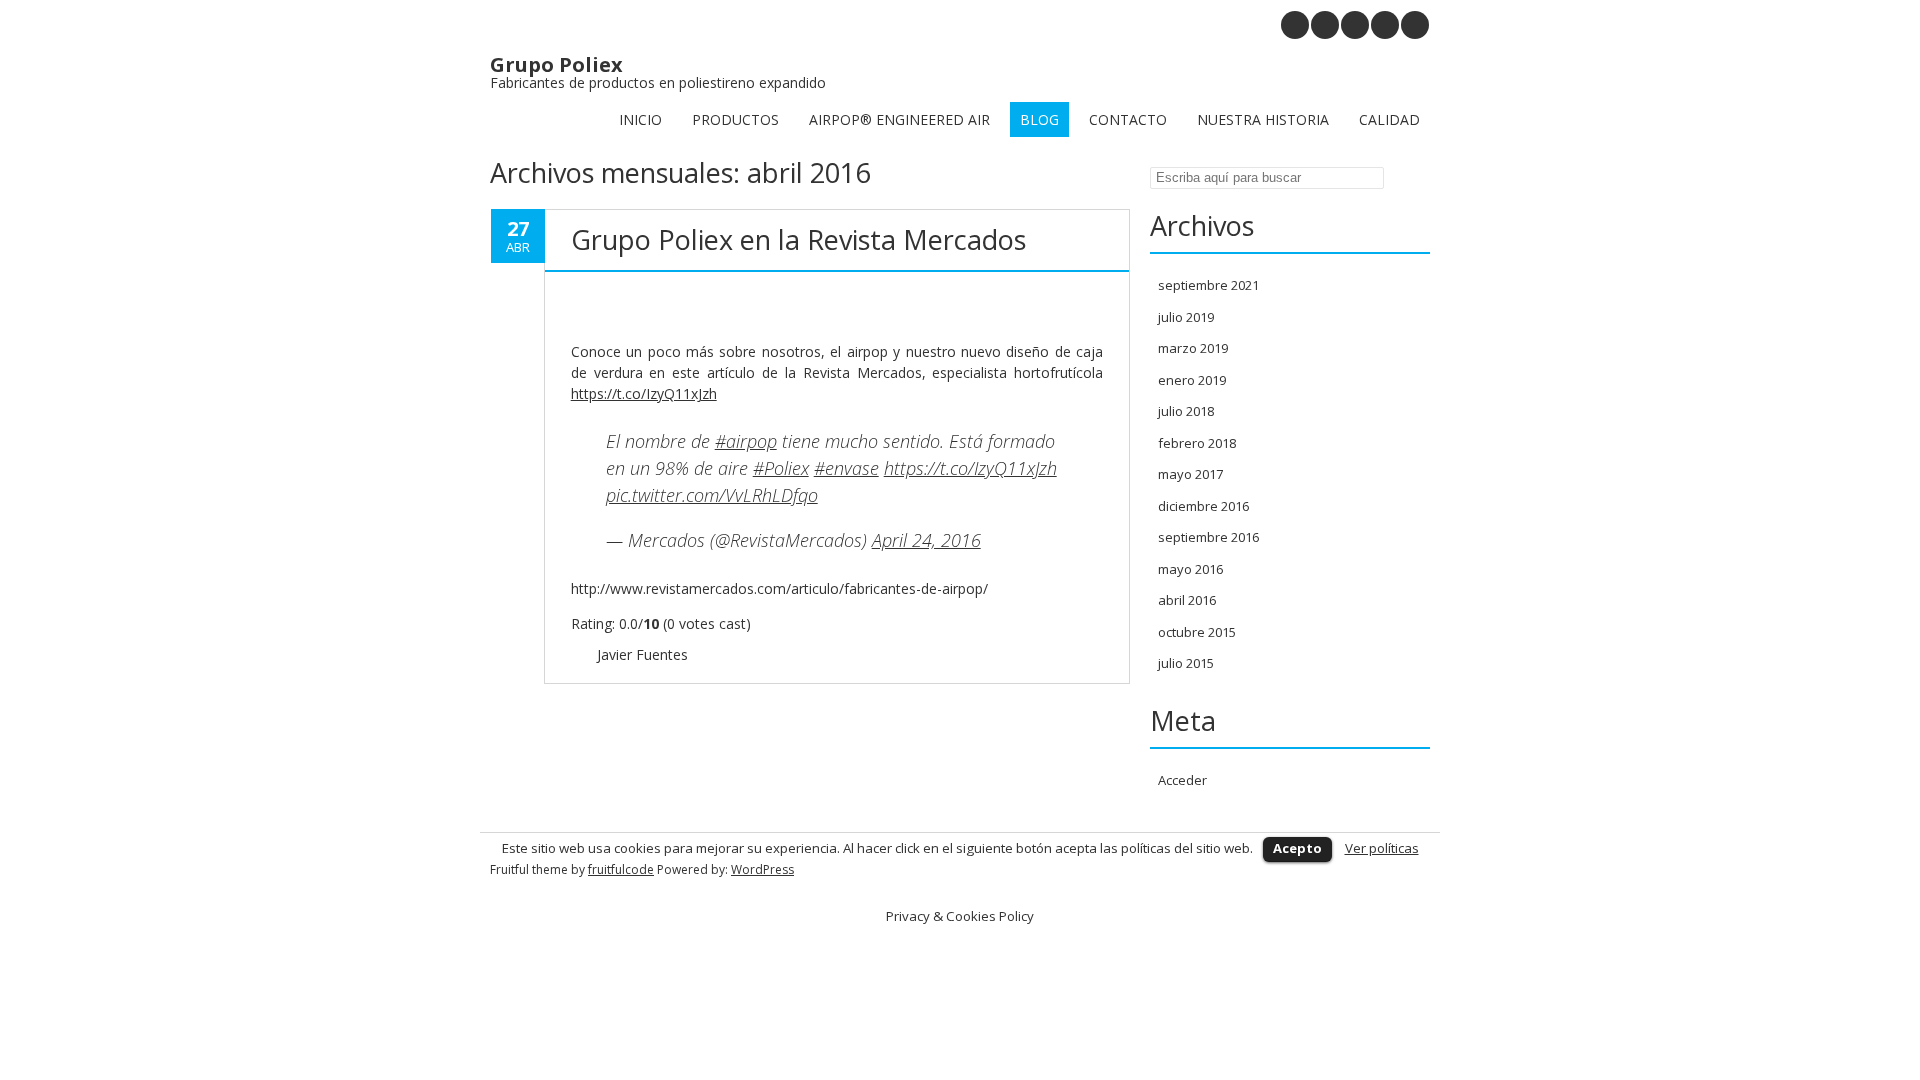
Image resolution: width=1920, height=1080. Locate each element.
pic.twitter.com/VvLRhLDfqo (712, 495)
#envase (846, 468)
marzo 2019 (1193, 348)
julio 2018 (1186, 411)
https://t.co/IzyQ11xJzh (644, 393)
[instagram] (1295, 25)
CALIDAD (1389, 119)
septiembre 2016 (1208, 537)
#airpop (746, 441)
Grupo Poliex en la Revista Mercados (798, 239)
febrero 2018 (1197, 443)
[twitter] (1385, 25)
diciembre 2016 (1203, 506)
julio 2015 (1186, 663)
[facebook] (1415, 25)
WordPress (762, 869)
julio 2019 (1186, 317)
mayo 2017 (1190, 474)
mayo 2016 (1190, 569)
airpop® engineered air (899, 119)
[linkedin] (1355, 25)
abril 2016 (1187, 600)
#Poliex (781, 468)
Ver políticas (1382, 848)
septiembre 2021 (1208, 285)
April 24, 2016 (926, 540)
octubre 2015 (1197, 632)
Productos (735, 119)
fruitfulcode (621, 869)
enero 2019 (1192, 380)
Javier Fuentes (642, 654)
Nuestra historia (1263, 119)
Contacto (1128, 119)
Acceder (1182, 780)
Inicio (640, 119)
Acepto (1297, 848)
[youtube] (1325, 25)
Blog (1039, 119)
